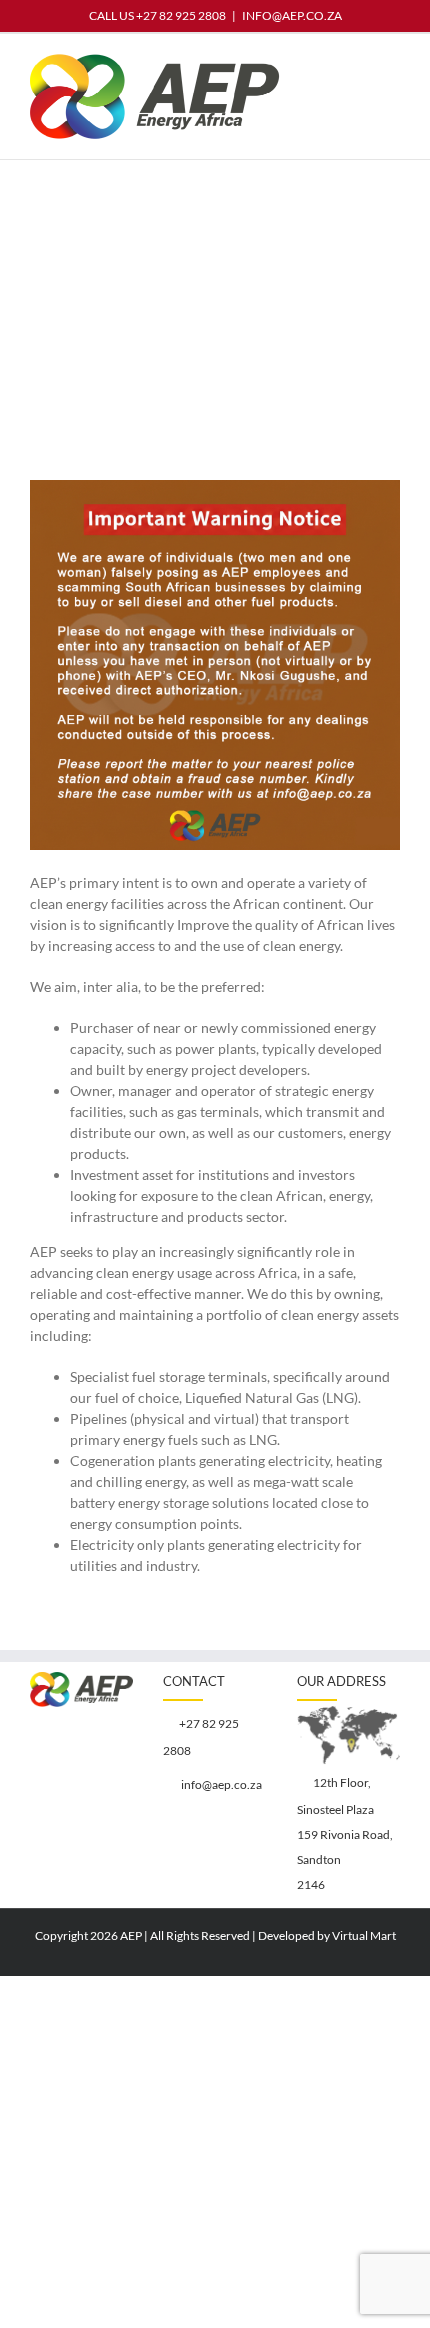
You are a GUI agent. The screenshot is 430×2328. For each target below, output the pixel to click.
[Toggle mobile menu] (392, 64)
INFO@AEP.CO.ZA (292, 15)
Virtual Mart (364, 1935)
